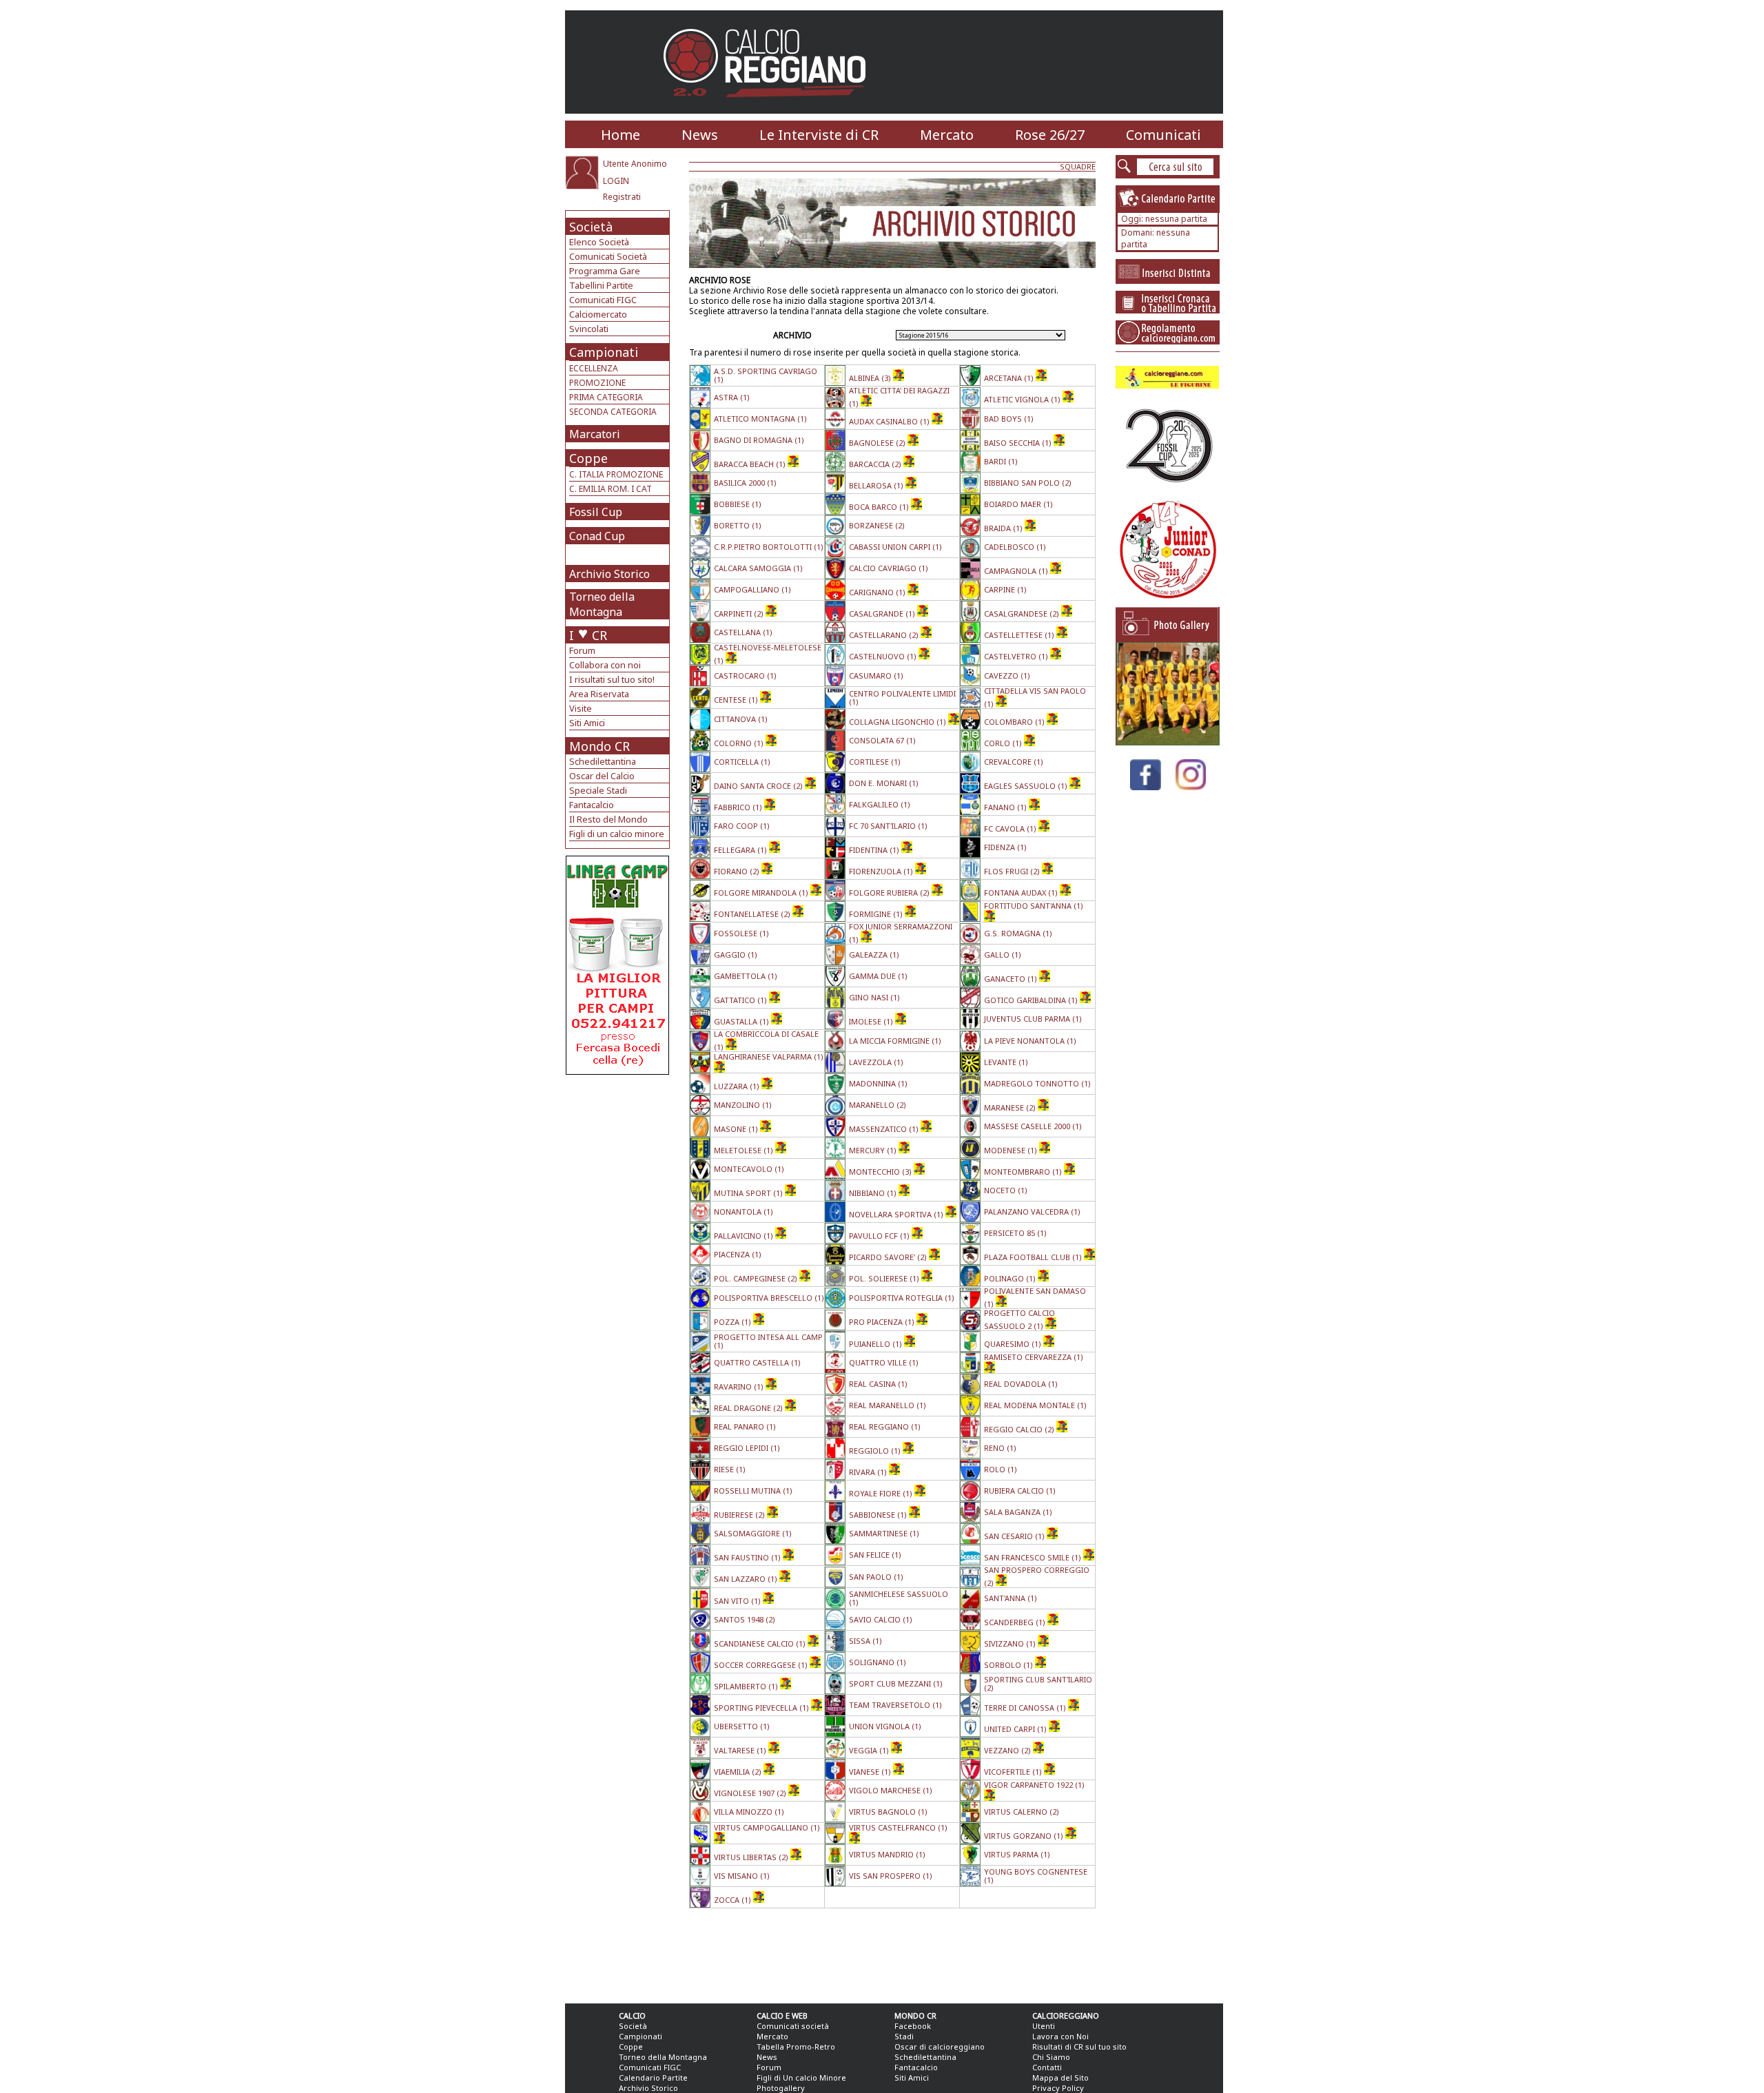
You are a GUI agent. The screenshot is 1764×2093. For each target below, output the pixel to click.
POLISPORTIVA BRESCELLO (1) (769, 1298)
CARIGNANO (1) (878, 592)
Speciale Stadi (598, 790)
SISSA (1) (865, 1641)
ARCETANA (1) (1010, 378)
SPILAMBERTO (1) (747, 1686)
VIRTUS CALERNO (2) (1022, 1812)
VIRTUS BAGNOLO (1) (888, 1812)
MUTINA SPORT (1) (749, 1193)
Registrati (622, 197)
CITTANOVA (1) (741, 719)
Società (591, 227)
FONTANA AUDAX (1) (1022, 893)
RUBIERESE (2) (740, 1515)
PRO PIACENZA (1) (883, 1322)
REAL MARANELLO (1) (888, 1405)
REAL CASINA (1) (878, 1384)
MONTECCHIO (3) (881, 1172)
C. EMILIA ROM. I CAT (611, 489)
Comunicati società (793, 2026)
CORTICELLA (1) (742, 762)
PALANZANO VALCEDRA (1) (1032, 1212)
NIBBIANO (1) (874, 1193)
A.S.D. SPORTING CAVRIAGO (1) (766, 375)
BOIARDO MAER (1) (1018, 504)
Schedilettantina (603, 761)
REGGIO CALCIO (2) (1020, 1429)
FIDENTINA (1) (875, 850)
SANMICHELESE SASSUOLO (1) (899, 1598)
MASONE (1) (737, 1129)
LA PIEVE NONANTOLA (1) (1030, 1041)
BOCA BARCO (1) (880, 507)
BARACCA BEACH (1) (751, 464)
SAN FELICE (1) (875, 1555)
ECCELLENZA (594, 368)
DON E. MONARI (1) (884, 783)
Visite (581, 708)
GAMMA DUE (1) (878, 976)
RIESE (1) (730, 1469)
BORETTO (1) (738, 525)
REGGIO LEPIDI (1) (747, 1448)
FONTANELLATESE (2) (753, 914)
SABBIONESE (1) (879, 1515)
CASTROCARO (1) (745, 676)
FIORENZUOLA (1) (882, 871)
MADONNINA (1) (878, 1083)
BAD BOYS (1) (1009, 419)
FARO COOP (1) (742, 826)
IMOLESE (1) (872, 1021)
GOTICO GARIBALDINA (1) (1032, 1000)
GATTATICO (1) (741, 1000)
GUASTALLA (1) (742, 1021)
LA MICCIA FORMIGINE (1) (895, 1041)
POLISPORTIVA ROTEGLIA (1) (902, 1298)
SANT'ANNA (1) (1011, 1598)
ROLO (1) (1001, 1469)
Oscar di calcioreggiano (940, 2046)
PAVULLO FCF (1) (880, 1236)
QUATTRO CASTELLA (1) (757, 1362)
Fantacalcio (592, 805)
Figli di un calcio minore (617, 834)
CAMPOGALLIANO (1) (752, 589)
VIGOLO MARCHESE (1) (891, 1790)
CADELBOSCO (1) (1015, 547)
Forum (582, 650)
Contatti (1047, 2067)
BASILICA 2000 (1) (745, 483)
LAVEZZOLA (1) (876, 1062)
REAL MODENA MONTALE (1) (1035, 1405)
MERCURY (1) (874, 1150)
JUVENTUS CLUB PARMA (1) (1033, 1019)
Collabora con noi (605, 665)
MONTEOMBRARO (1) (1024, 1172)
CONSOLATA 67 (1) (882, 740)
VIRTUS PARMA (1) (1017, 1854)
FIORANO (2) (738, 871)
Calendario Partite (653, 2077)
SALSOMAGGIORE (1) (753, 1533)
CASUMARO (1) (876, 676)
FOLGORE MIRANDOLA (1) (762, 893)
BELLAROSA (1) (877, 485)
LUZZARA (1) (738, 1086)
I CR (588, 635)
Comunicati (1163, 135)
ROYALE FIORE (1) (882, 1493)
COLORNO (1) (740, 743)
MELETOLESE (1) (745, 1150)
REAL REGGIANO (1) (885, 1426)
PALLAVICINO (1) (745, 1236)
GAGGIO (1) (736, 955)
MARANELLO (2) (878, 1105)
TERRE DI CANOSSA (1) (1026, 1708)
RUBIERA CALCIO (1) (1020, 1491)
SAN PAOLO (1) (876, 1577)
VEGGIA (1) (870, 1750)
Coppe (588, 458)
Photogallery (781, 2088)
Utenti (1044, 2026)
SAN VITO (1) (738, 1601)
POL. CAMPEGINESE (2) (757, 1278)
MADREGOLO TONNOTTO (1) (1037, 1083)
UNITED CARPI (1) (1016, 1729)
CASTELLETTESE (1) (1020, 635)
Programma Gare (605, 271)
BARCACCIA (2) (876, 464)
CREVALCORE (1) (1014, 762)
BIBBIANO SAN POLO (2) (1028, 483)
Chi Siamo (1051, 2057)
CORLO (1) (1004, 743)
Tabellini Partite (601, 285)
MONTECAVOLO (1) (749, 1169)
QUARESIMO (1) (1014, 1344)
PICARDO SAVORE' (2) (889, 1257)
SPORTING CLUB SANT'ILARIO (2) (1038, 1683)
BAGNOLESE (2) (878, 443)
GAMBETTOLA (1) (746, 976)
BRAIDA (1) (1004, 528)
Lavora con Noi (1060, 2036)
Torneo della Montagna (602, 604)
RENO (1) (1000, 1448)
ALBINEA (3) (871, 378)
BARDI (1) (1001, 461)
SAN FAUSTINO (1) (748, 1557)
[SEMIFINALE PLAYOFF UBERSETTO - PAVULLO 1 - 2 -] (1168, 742)
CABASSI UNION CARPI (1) (895, 547)
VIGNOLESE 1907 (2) (751, 1793)
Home (621, 135)
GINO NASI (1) (874, 997)
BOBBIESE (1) (738, 504)
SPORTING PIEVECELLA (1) (762, 1708)
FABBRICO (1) (739, 807)
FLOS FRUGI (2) (1013, 871)
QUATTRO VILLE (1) (884, 1362)
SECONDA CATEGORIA (613, 412)
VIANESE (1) (871, 1772)
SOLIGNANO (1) (878, 1662)
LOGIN (616, 181)
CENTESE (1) (737, 700)
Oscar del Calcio (602, 776)
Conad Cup (597, 536)
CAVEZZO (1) (1007, 676)
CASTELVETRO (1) (1017, 656)
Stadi (904, 2036)
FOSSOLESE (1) (741, 933)
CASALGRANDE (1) (883, 614)
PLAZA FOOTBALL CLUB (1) (1034, 1257)
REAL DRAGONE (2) (749, 1408)
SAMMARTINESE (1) (884, 1533)
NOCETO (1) (1006, 1190)
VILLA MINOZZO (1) (749, 1812)
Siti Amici (587, 723)
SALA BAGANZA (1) (1018, 1512)
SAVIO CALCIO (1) (881, 1619)
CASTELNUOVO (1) (884, 656)
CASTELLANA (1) (743, 632)
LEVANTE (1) (1006, 1062)
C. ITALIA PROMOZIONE (616, 474)
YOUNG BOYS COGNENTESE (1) (1036, 1876)
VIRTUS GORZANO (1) (1025, 1836)
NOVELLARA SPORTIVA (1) (897, 1214)
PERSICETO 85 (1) (1015, 1233)
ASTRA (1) (732, 397)
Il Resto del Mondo (608, 819)
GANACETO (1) (1012, 979)
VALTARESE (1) (741, 1750)
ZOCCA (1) (734, 1900)
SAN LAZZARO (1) (747, 1579)
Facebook (913, 2026)
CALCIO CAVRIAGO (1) (889, 568)
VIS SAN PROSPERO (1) (891, 1876)
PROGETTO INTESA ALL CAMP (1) (768, 1341)
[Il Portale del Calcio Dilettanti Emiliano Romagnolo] (770, 106)
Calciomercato (598, 314)
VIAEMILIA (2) (739, 1772)
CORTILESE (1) (875, 762)
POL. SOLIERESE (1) (885, 1278)
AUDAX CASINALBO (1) (890, 421)
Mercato (947, 135)
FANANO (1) (1006, 807)
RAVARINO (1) (740, 1386)
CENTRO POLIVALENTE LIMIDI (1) (902, 698)
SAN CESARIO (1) (1015, 1536)
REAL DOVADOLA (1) (1021, 1384)
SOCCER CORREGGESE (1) (762, 1665)
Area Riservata (599, 694)
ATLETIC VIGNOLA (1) (1023, 399)
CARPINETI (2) (740, 614)
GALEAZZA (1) (874, 955)
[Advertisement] (619, 1185)
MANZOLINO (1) (743, 1105)
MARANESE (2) (1011, 1107)
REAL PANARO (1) (745, 1426)
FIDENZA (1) (1005, 847)
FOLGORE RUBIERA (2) (890, 893)
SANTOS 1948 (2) (745, 1619)
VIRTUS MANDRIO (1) (887, 1854)
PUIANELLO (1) (876, 1344)
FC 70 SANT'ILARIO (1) (888, 826)
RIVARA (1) (869, 1472)
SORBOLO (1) (1009, 1665)
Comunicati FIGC (603, 300)
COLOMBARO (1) (1015, 722)
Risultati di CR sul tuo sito (1079, 2046)
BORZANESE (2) (877, 525)
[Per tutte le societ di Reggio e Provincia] (617, 1071)
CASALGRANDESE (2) (1023, 614)
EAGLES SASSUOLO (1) (1027, 786)
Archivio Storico (609, 574)
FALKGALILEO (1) (880, 804)
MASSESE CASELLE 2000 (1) (1033, 1126)
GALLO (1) (1003, 955)
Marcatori (595, 434)
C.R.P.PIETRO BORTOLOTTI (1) (769, 547)
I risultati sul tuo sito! (612, 679)
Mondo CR (599, 746)
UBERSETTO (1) (742, 1726)
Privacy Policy (1058, 2088)
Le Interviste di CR (819, 135)
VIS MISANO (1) (742, 1876)
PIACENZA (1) (738, 1254)
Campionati (604, 352)
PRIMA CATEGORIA (606, 397)
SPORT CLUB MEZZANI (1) (896, 1683)
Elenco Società (599, 242)
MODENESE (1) (1012, 1150)
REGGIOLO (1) (876, 1451)
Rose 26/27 (1050, 135)
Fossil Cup (596, 512)
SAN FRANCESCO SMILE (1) (1034, 1557)
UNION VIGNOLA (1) (885, 1726)
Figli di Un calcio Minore (801, 2077)
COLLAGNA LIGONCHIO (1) (899, 722)
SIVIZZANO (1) (1011, 1643)
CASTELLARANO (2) (885, 635)
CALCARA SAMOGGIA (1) (758, 568)
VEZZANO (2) (1008, 1750)
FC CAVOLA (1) (1011, 828)
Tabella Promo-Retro (796, 2046)
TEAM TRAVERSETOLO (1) (895, 1705)
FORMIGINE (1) (877, 914)
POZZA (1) (734, 1322)
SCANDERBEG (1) (1016, 1622)
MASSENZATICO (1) (885, 1129)
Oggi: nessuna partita (1164, 219)
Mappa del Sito (1060, 2077)
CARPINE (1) (1005, 589)
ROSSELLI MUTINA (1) (753, 1491)
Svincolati (589, 329)
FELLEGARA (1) (741, 850)
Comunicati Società (608, 256)
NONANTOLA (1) (743, 1212)
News (700, 135)
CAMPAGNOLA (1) (1017, 571)
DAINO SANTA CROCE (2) (759, 786)
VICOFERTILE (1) (1014, 1772)
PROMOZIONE (597, 383)
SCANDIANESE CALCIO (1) (761, 1643)
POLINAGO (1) (1011, 1278)
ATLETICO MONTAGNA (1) (760, 419)
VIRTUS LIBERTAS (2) (752, 1857)
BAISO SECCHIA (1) (1019, 443)
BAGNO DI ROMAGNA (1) (759, 440)
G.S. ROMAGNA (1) (1018, 933)
